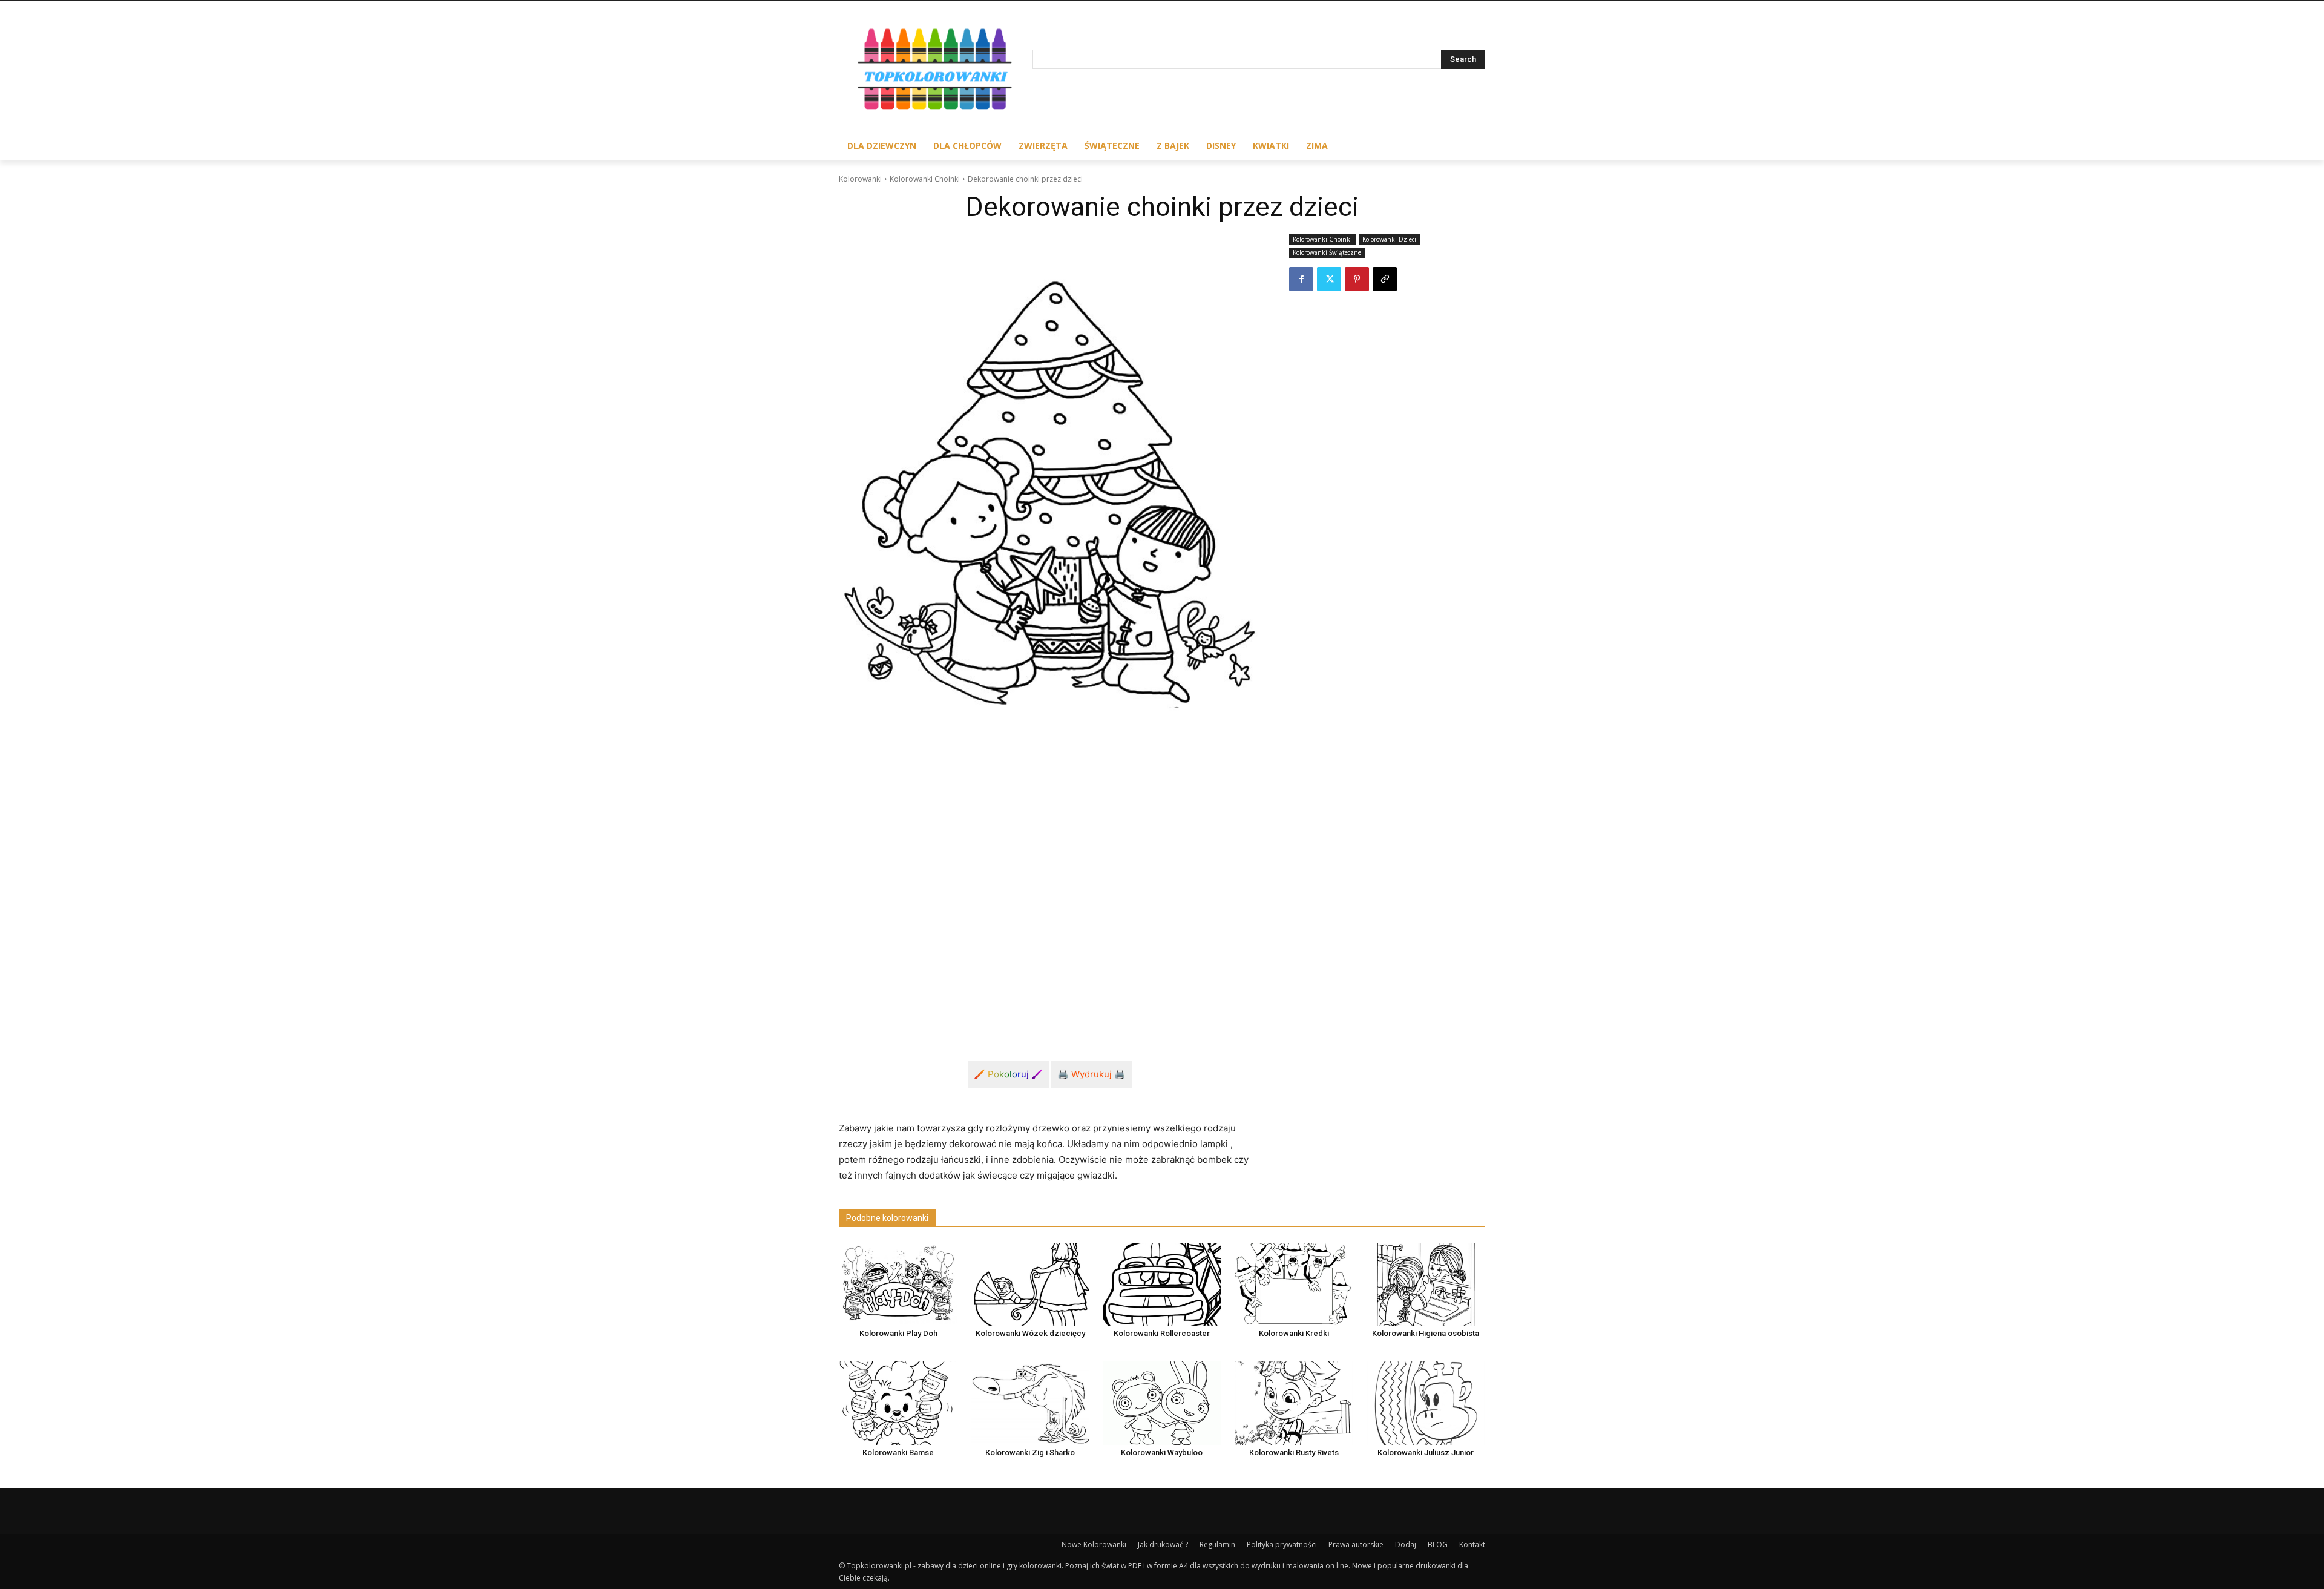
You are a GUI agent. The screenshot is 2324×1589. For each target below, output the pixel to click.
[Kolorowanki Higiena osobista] (1426, 1284)
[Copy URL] (1385, 279)
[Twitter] (1329, 279)
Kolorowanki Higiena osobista (1426, 1333)
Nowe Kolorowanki (1094, 1545)
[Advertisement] (1049, 931)
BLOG (1438, 1545)
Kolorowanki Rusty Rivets (1294, 1452)
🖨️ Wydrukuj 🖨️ (1091, 1074)
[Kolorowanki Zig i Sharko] (1030, 1403)
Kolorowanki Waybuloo (1162, 1452)
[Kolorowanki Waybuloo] (1162, 1403)
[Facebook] (1301, 279)
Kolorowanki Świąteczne (1327, 252)
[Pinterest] (1357, 279)
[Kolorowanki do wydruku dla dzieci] (936, 72)
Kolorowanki (860, 179)
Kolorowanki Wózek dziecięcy (1030, 1333)
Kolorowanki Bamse (898, 1452)
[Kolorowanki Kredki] (1294, 1284)
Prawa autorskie (1356, 1545)
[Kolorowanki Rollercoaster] (1162, 1284)
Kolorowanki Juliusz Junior (1426, 1452)
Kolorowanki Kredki (1294, 1333)
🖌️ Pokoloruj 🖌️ (1008, 1074)
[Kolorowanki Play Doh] (898, 1284)
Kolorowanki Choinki (925, 179)
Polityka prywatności (1282, 1545)
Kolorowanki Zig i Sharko (1030, 1452)
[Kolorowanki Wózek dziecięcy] (1030, 1284)
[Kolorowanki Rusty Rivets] (1294, 1403)
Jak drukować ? (1163, 1545)
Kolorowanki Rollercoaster (1162, 1333)
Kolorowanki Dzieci (1389, 239)
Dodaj (1406, 1545)
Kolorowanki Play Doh (898, 1333)
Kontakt (1472, 1545)
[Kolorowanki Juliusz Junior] (1426, 1403)
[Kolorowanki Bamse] (898, 1403)
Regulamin (1217, 1545)
